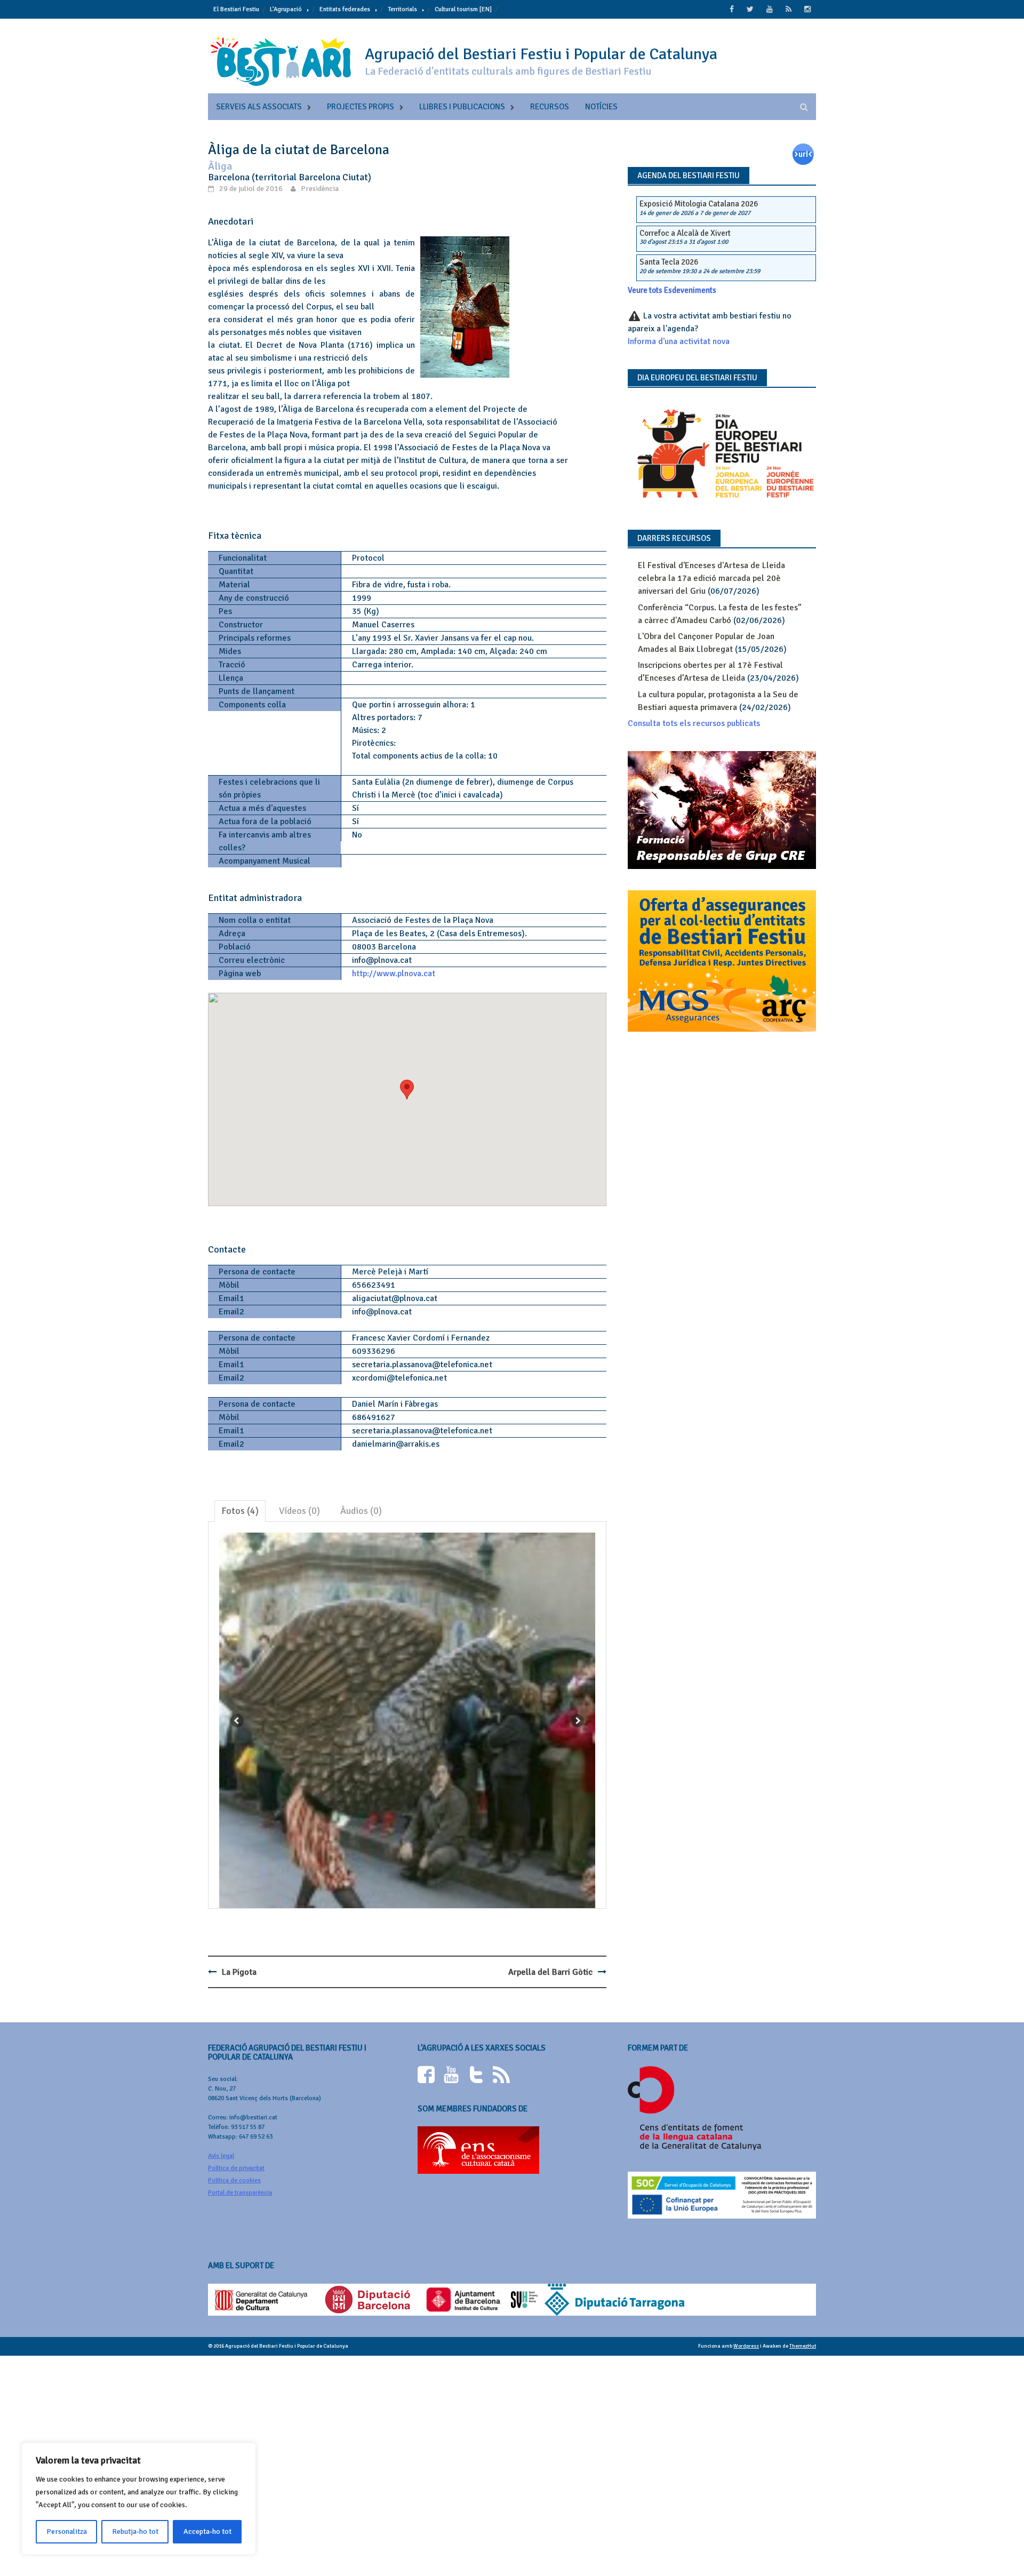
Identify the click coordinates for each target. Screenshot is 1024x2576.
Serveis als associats (259, 107)
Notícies (601, 107)
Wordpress (746, 2346)
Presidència (320, 189)
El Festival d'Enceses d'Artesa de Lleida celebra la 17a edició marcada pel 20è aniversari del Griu (711, 578)
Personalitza (67, 2531)
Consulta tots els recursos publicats (694, 723)
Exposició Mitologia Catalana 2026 (699, 204)
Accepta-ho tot (207, 2531)
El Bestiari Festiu (236, 9)
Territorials (402, 9)
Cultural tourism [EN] (463, 9)
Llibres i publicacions (462, 107)
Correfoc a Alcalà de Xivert (685, 233)
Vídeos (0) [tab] (299, 1511)
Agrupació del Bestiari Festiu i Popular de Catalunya (541, 54)
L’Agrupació (286, 9)
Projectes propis (361, 107)
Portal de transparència (240, 2193)
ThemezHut (803, 2346)
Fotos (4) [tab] (240, 1511)
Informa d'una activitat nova (679, 341)
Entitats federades (345, 9)
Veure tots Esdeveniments (672, 290)
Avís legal (221, 2156)
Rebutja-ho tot (135, 2531)
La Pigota (239, 1972)
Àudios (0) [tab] (361, 1511)
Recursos (550, 107)
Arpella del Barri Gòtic (550, 1972)
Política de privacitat (236, 2168)
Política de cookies (234, 2180)
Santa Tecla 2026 (669, 262)
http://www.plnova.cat (394, 974)
